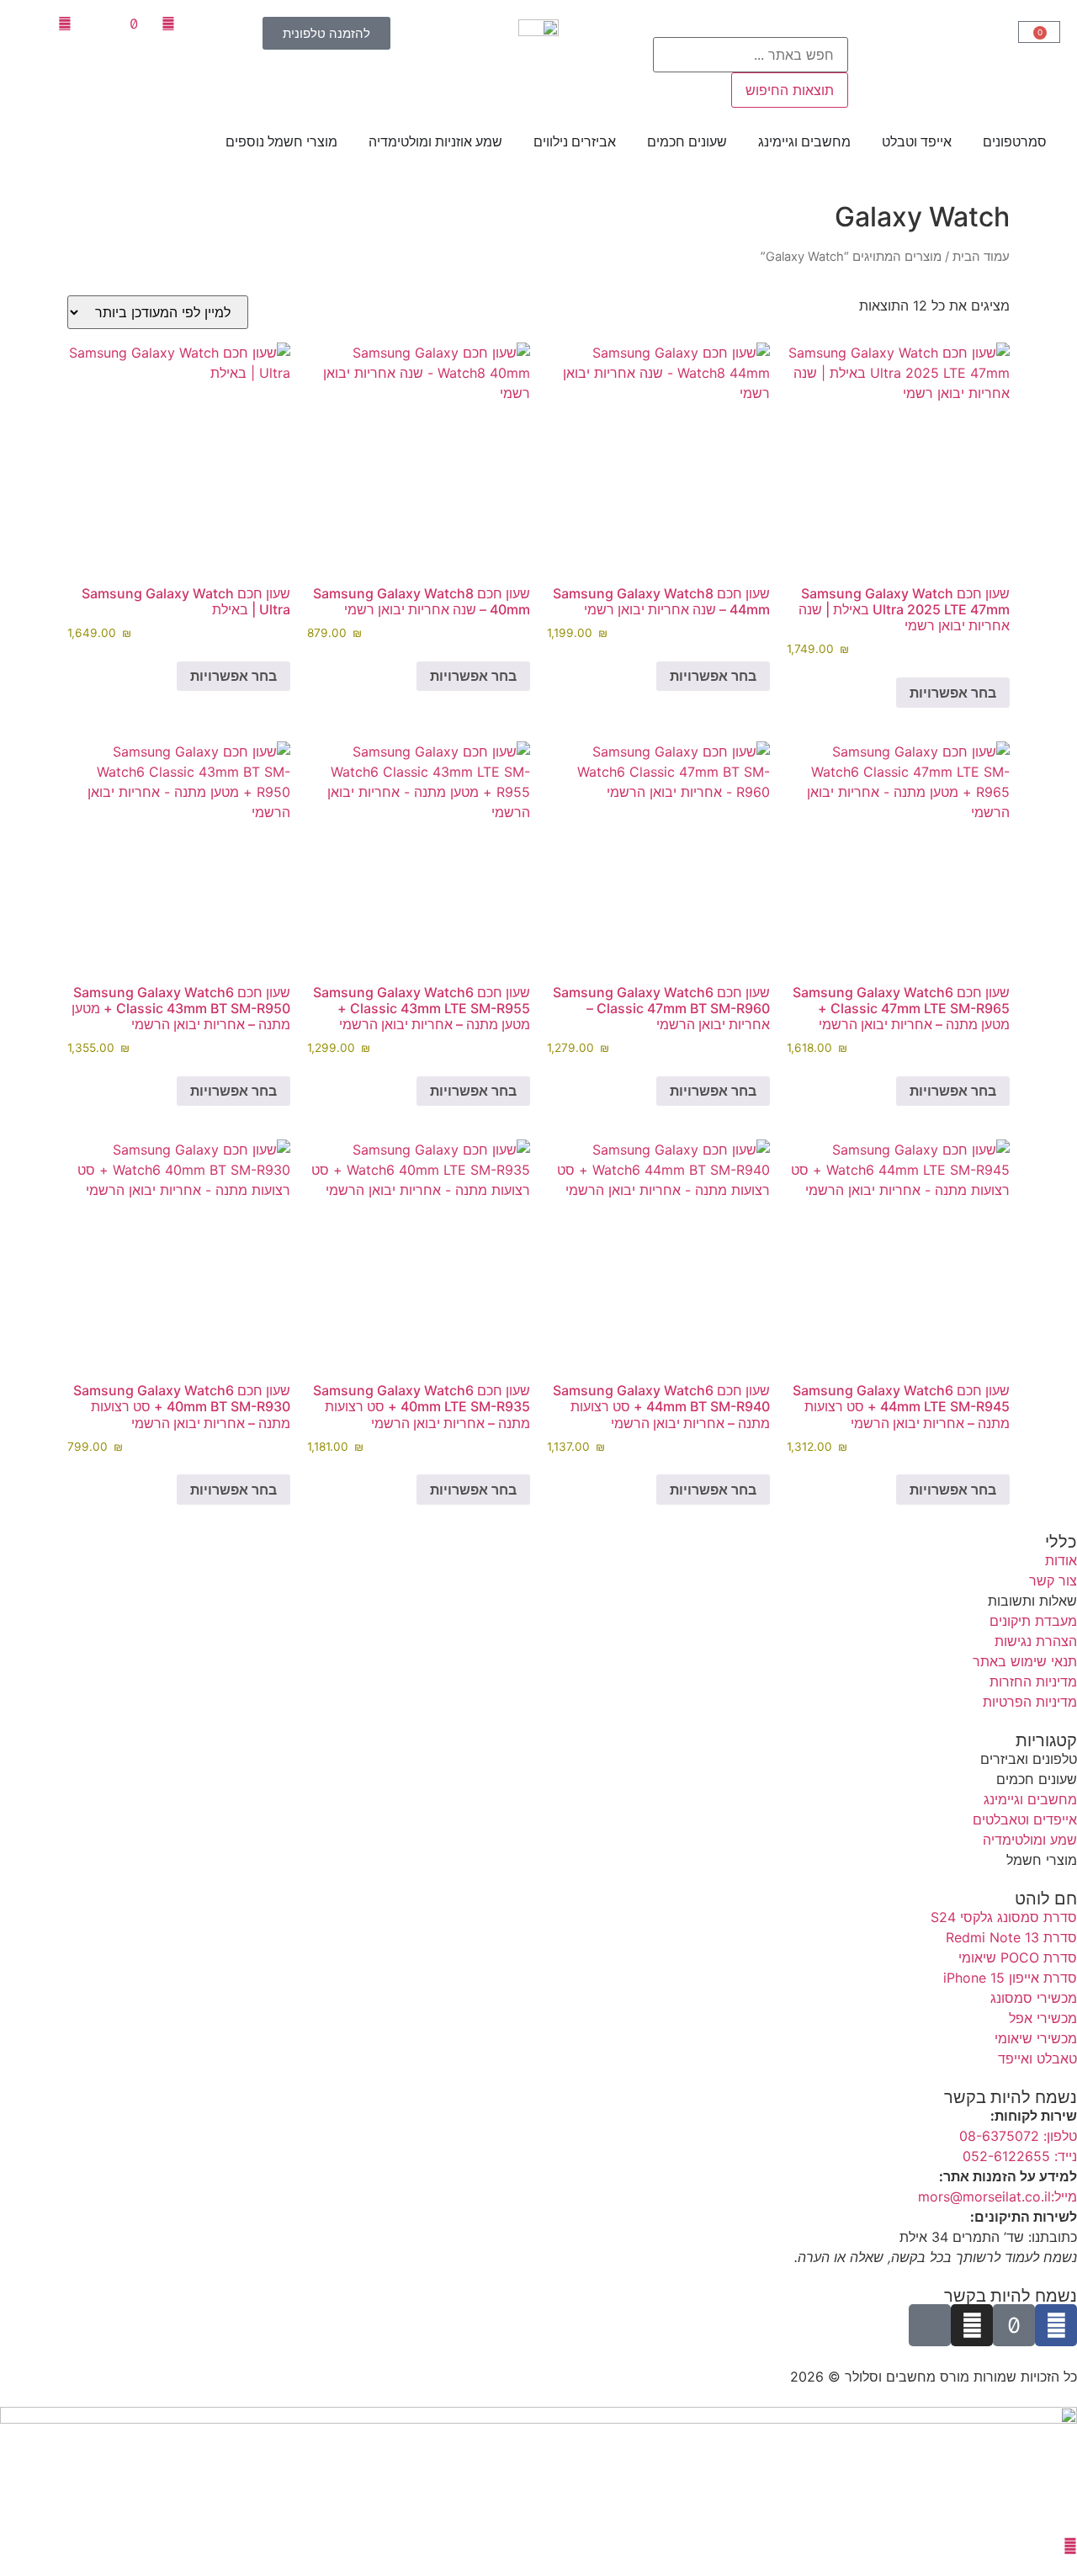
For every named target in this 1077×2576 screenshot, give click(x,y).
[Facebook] (1056, 2325)
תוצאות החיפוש (790, 90)
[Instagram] (972, 2325)
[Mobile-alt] (930, 2325)
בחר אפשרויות (953, 693)
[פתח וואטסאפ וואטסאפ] (1070, 2546)
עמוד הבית (981, 257)
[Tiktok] (1014, 2325)
